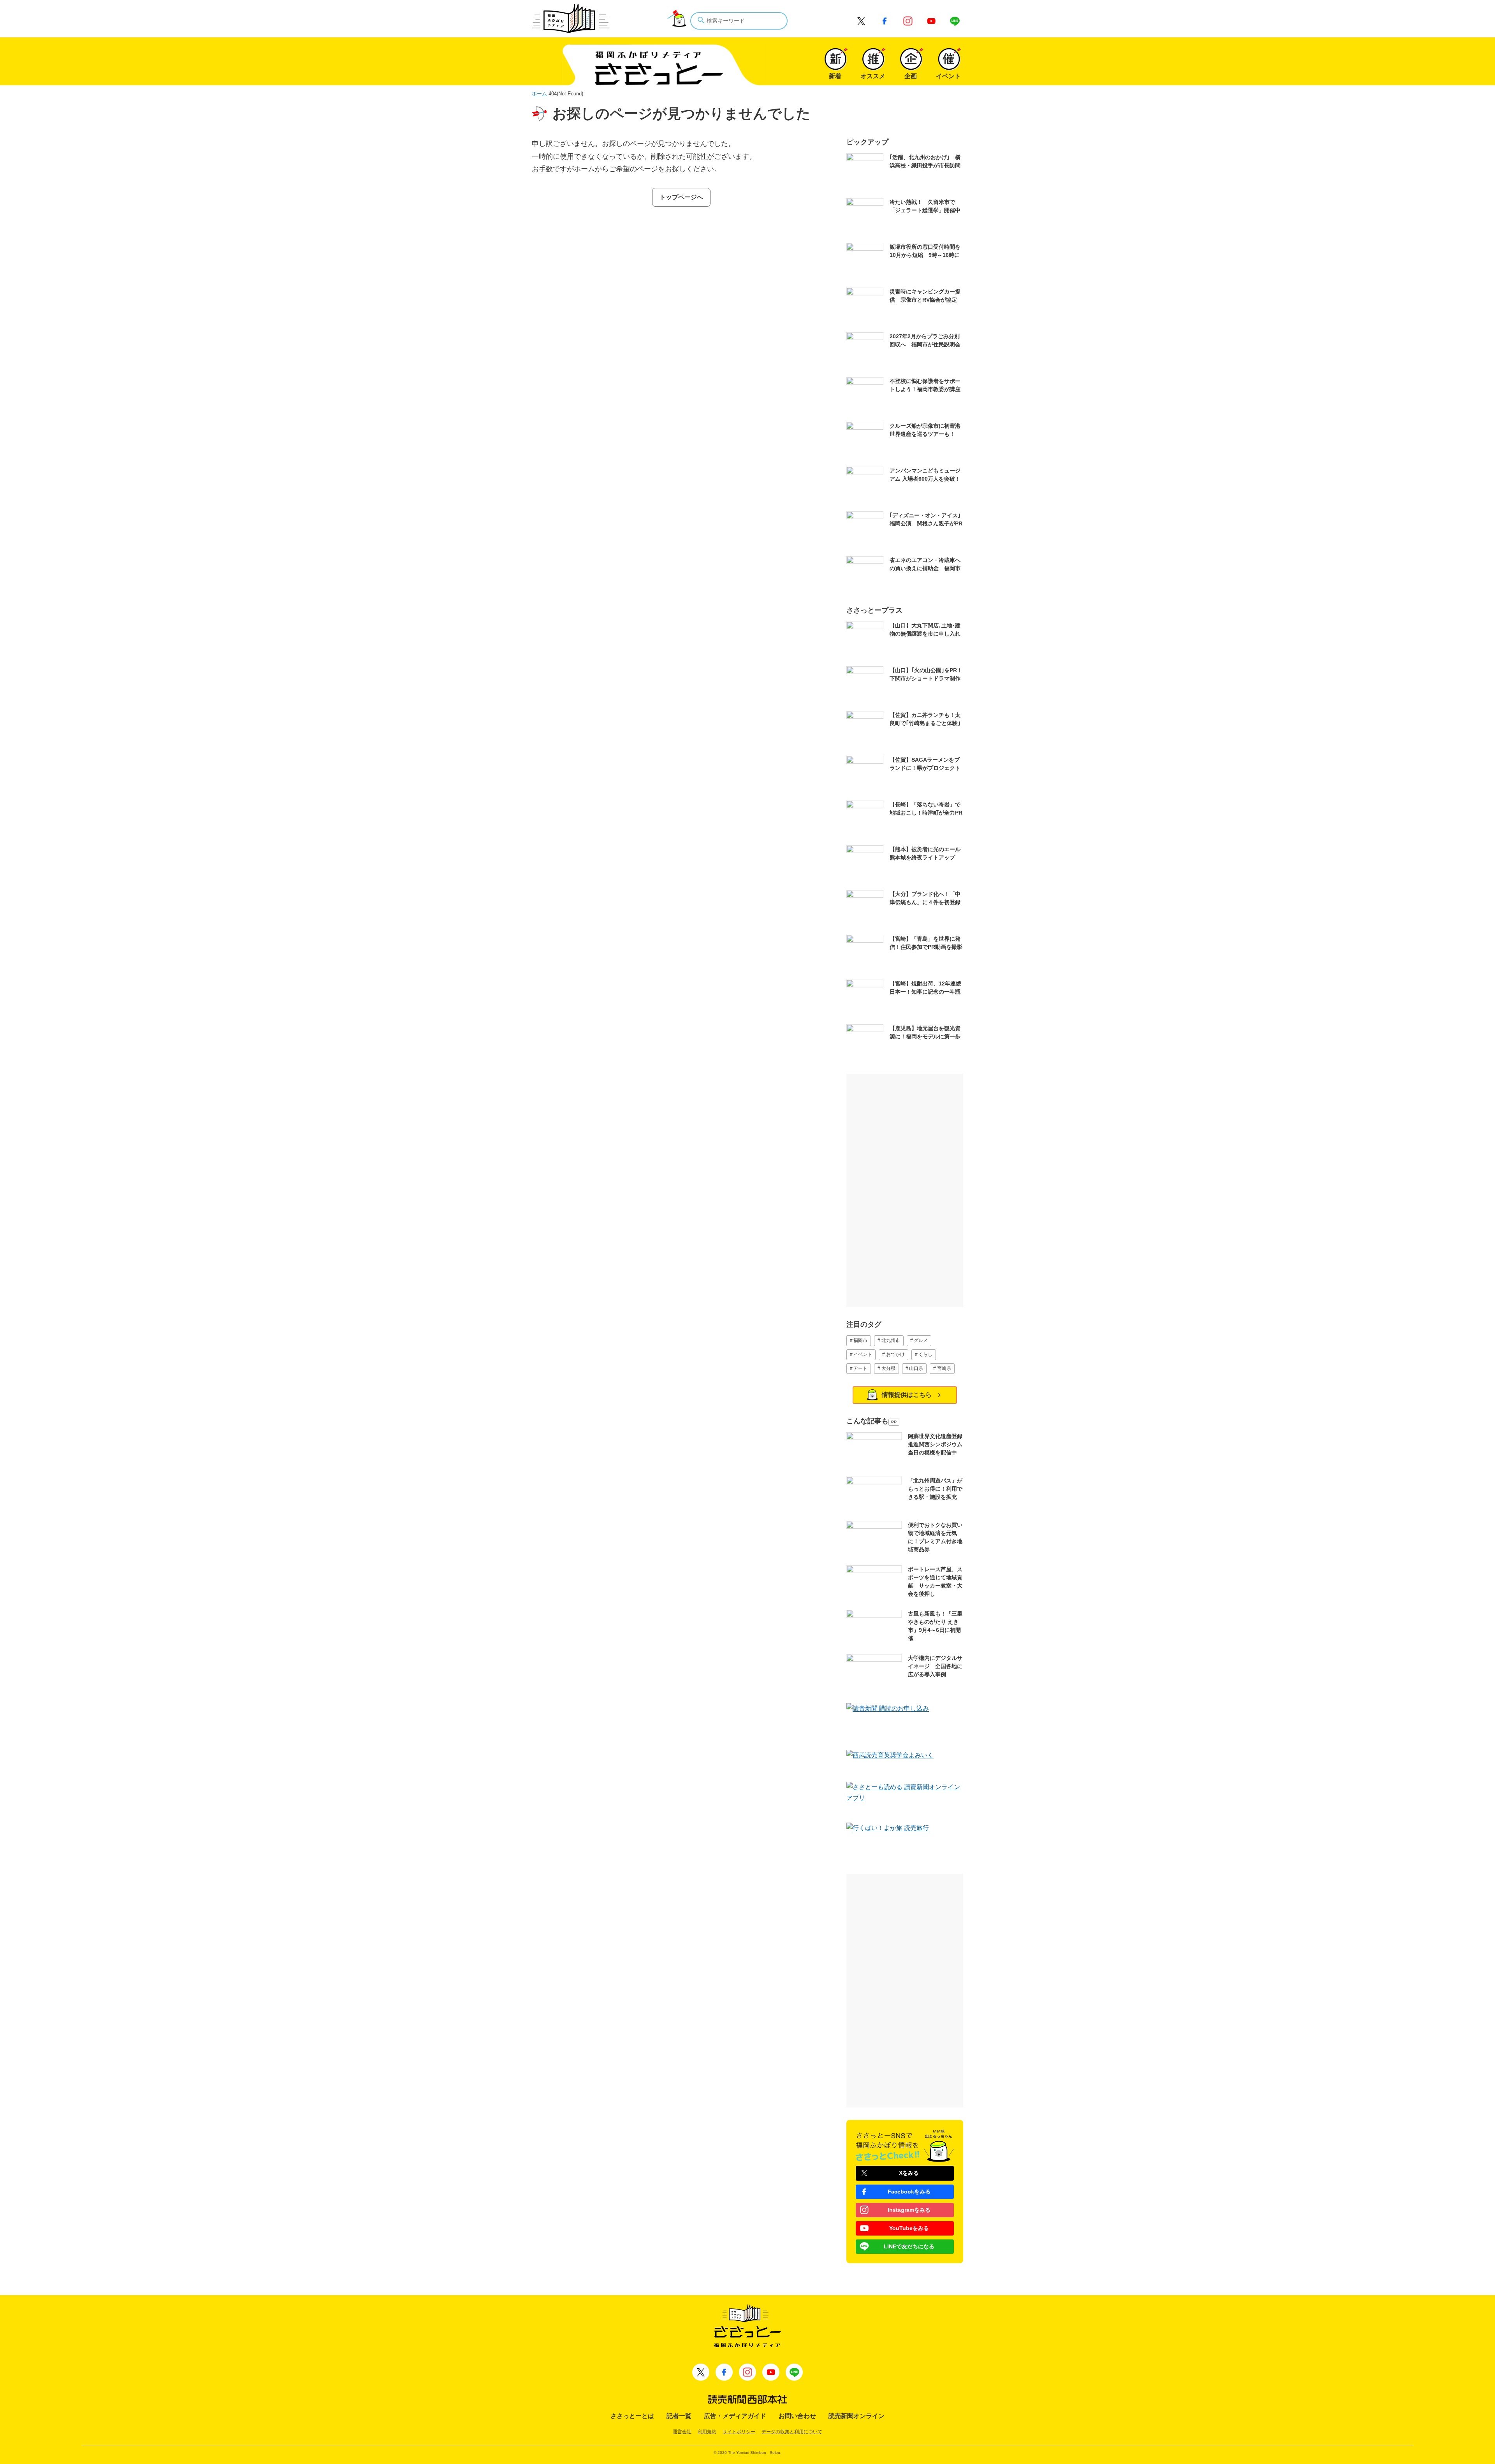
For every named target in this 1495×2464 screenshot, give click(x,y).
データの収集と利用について (792, 2432)
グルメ (921, 1340)
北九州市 (891, 1340)
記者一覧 (679, 2416)
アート (860, 1368)
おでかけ (895, 1354)
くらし (925, 1354)
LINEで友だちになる (909, 2246)
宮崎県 (944, 1368)
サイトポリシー (739, 2432)
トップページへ (681, 197)
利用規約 (707, 2432)
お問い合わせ (797, 2416)
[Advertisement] (905, 1191)
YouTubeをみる (909, 2228)
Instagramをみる (909, 2210)
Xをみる (909, 2173)
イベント (863, 1354)
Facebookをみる (909, 2192)
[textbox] (739, 21)
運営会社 (682, 2432)
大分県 (888, 1368)
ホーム (539, 94)
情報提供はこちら (907, 1395)
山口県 (916, 1368)
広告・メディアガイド (735, 2416)
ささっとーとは (632, 2416)
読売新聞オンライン (857, 2416)
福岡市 (860, 1340)
